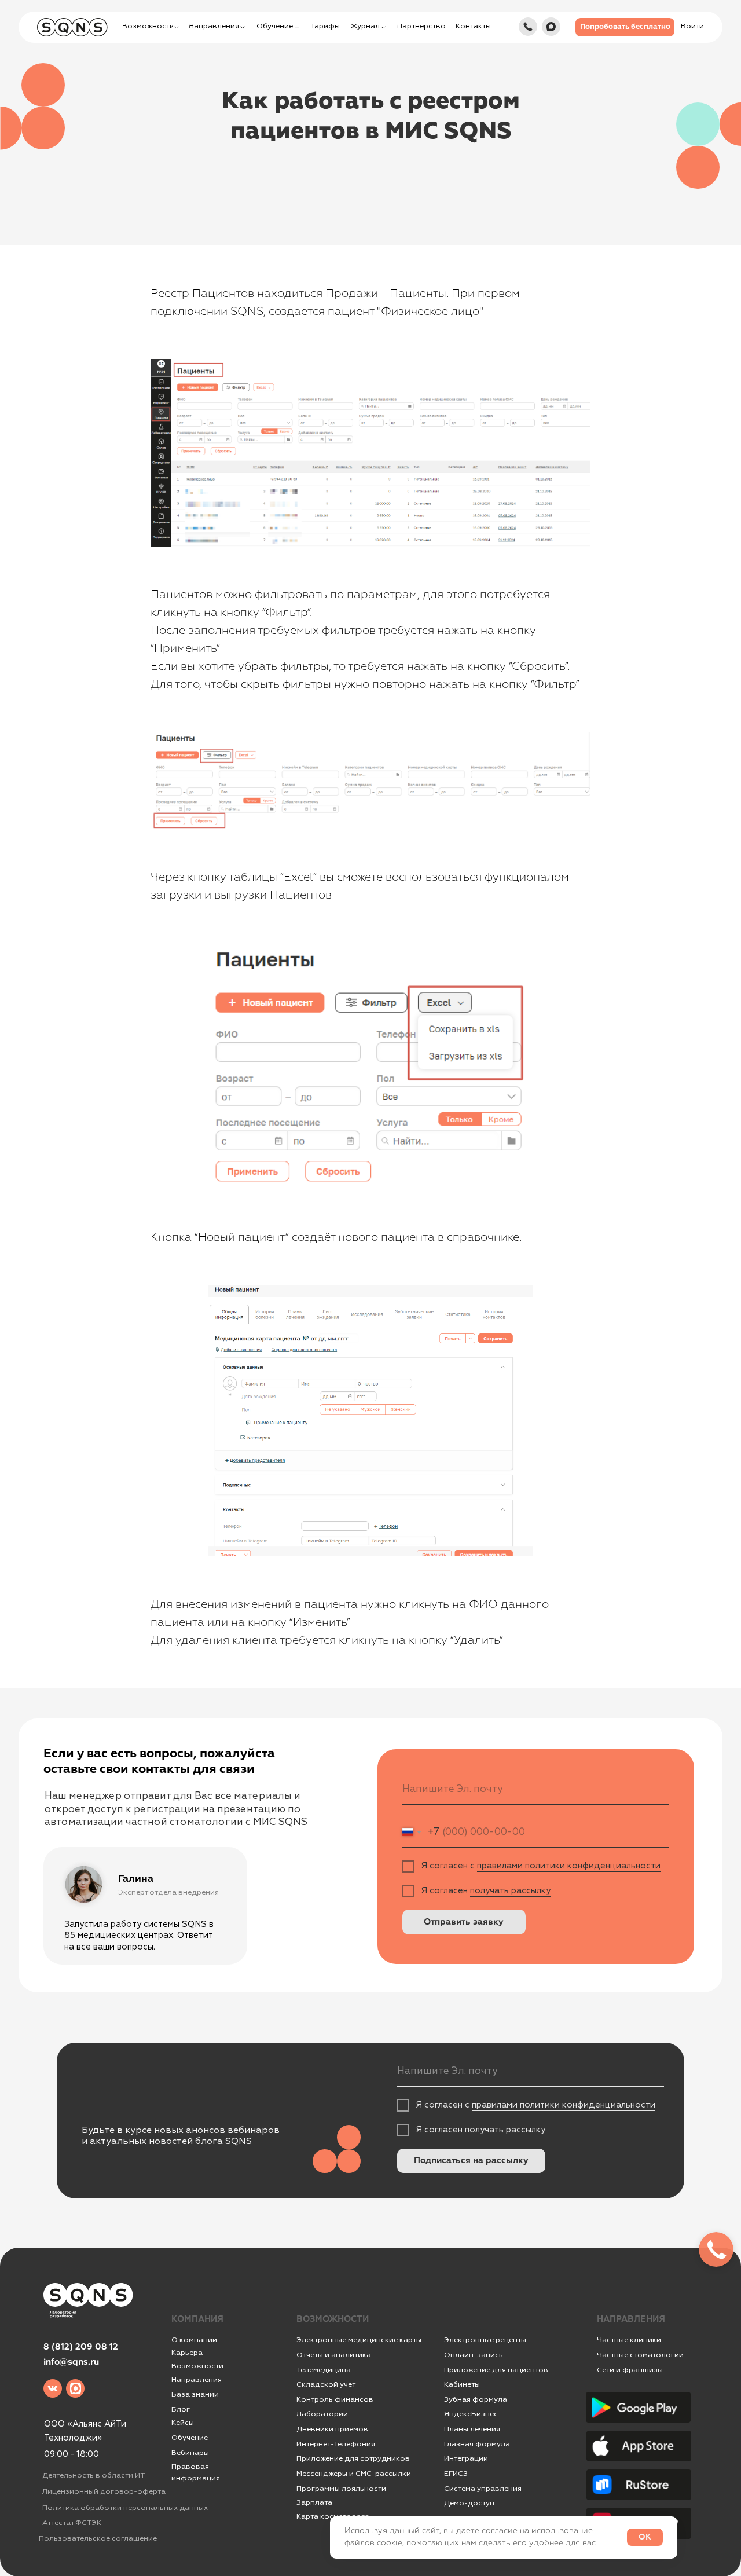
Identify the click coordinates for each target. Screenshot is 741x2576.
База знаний (195, 2394)
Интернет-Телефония (336, 2444)
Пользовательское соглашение (98, 2538)
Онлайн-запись (474, 2355)
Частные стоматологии (640, 2355)
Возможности (197, 2366)
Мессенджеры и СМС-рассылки (354, 2474)
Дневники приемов (332, 2429)
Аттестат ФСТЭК (72, 2523)
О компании (194, 2340)
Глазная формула (477, 2444)
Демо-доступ (469, 2503)
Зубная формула (476, 2399)
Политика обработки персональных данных (125, 2508)
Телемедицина (324, 2370)
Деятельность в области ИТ (93, 2475)
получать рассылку (510, 1891)
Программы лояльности (341, 2489)
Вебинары (190, 2453)
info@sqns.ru (71, 2362)
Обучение (190, 2438)
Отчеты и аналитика (334, 2355)
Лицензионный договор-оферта (104, 2491)
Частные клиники (629, 2340)
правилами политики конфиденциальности (569, 1866)
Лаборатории (322, 2414)
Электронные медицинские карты (359, 2340)
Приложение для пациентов (496, 2370)
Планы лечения (472, 2429)
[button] (625, 27)
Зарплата (314, 2502)
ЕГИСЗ (456, 2474)
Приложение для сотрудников (353, 2458)
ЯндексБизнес (471, 2414)
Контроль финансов (335, 2399)
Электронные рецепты (485, 2340)
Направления (197, 2380)
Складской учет (326, 2384)
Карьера (187, 2353)
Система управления (483, 2489)
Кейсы (183, 2423)
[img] (528, 27)
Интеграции (466, 2458)
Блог (181, 2409)
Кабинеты (462, 2384)
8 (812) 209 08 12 (81, 2347)
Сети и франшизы (630, 2370)
